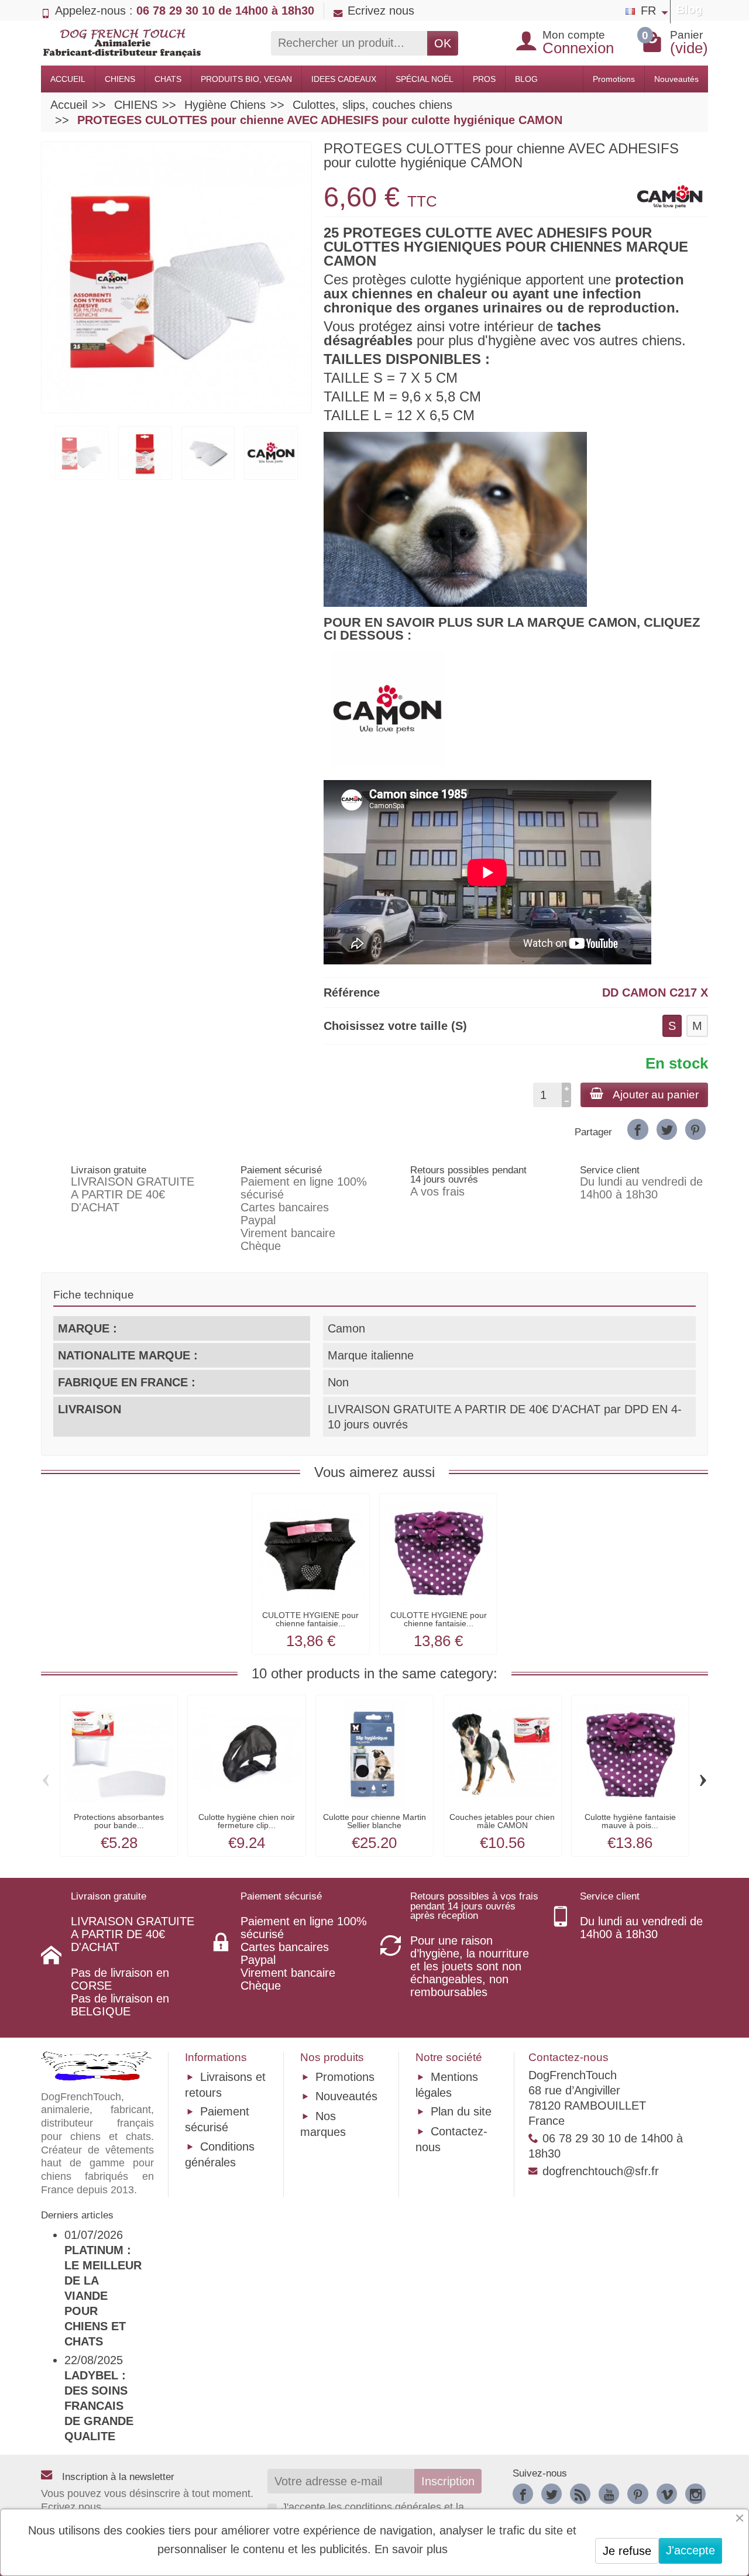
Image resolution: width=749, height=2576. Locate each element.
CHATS (168, 79)
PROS (484, 79)
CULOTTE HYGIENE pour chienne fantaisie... (310, 1619)
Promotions (614, 79)
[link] (638, 1129)
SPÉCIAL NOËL (425, 79)
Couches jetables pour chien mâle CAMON (502, 1821)
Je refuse (627, 2551)
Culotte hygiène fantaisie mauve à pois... (630, 1821)
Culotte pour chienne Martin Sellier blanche (374, 1821)
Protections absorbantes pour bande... (119, 1821)
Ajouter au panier (656, 1095)
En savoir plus (411, 2549)
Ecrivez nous (381, 11)
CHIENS (120, 79)
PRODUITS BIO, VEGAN (246, 79)
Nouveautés (676, 79)
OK (443, 43)
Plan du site (461, 2111)
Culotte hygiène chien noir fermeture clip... (247, 1821)
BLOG (526, 79)
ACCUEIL (68, 79)
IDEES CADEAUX (344, 79)
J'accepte (690, 2550)
